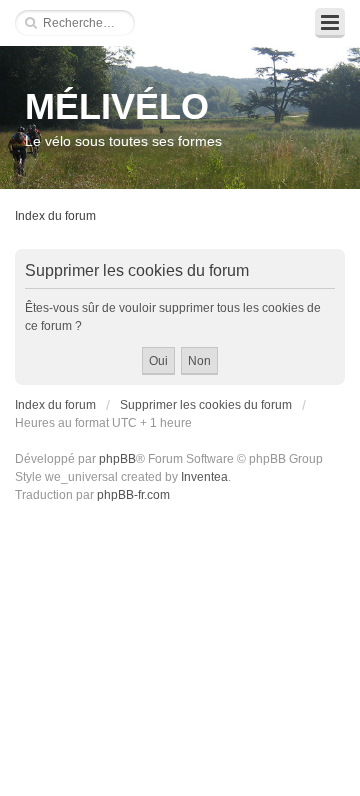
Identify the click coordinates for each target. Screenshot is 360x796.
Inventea (204, 477)
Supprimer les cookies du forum (206, 405)
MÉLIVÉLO (117, 106)
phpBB (117, 459)
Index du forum (55, 216)
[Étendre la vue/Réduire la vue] (330, 23)
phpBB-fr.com (133, 495)
